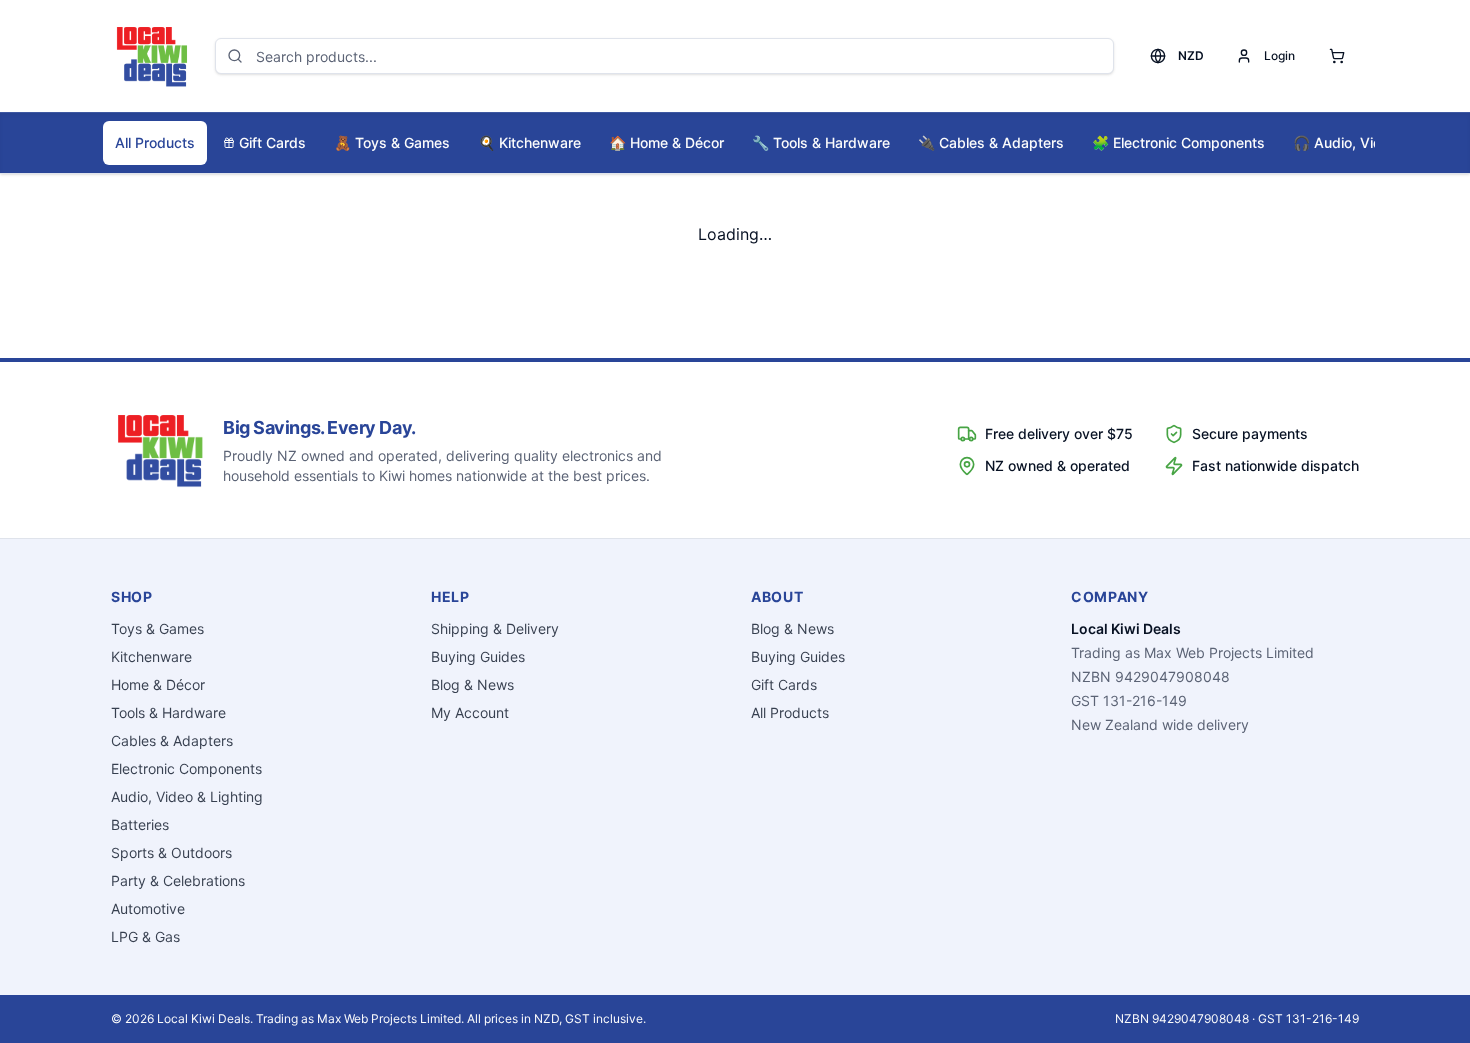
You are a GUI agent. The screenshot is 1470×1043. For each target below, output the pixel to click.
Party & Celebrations (178, 880)
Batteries (140, 824)
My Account (470, 712)
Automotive (148, 908)
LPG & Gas (145, 936)
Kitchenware (529, 142)
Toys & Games (392, 142)
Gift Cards (272, 142)
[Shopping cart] (1337, 56)
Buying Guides (478, 656)
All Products (155, 142)
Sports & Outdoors (171, 852)
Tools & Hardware (821, 142)
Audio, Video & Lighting (187, 796)
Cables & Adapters (991, 142)
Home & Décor (666, 142)
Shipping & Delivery (495, 628)
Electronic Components (1178, 142)
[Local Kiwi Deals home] (151, 56)
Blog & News (472, 684)
